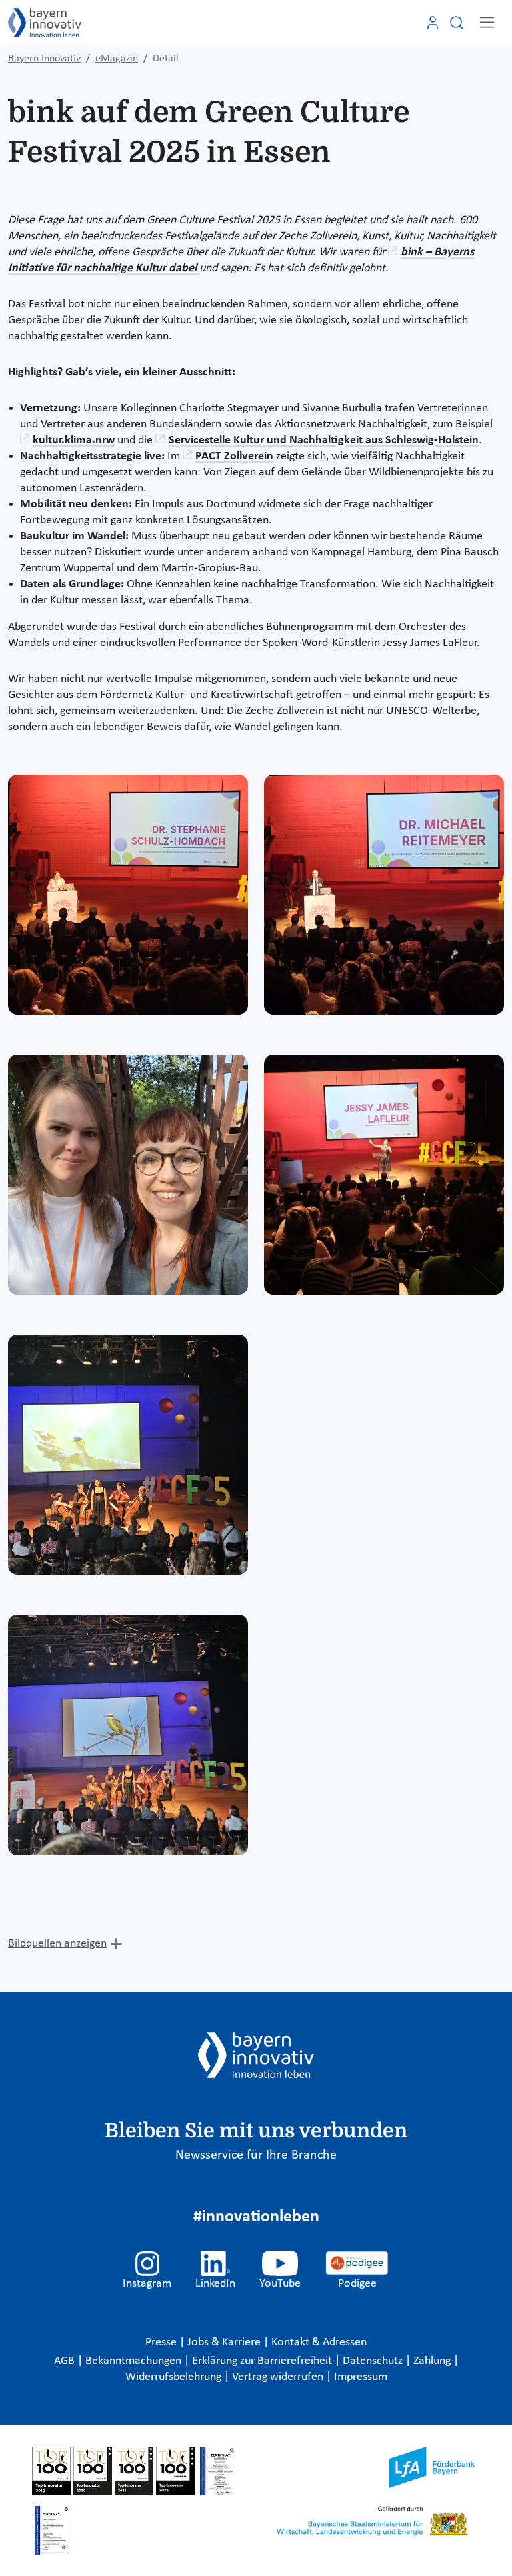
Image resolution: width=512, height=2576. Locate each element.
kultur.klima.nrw (74, 440)
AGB (66, 2361)
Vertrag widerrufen (279, 2377)
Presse (162, 2342)
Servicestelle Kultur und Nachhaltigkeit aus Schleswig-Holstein (323, 440)
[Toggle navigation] (487, 22)
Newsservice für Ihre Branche (256, 2155)
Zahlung (433, 2361)
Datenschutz (374, 2361)
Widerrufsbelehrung (175, 2377)
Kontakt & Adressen (319, 2342)
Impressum (361, 2377)
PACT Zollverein (234, 456)
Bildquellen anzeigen (57, 1944)
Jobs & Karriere (225, 2342)
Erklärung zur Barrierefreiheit (263, 2361)
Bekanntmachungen (135, 2361)
